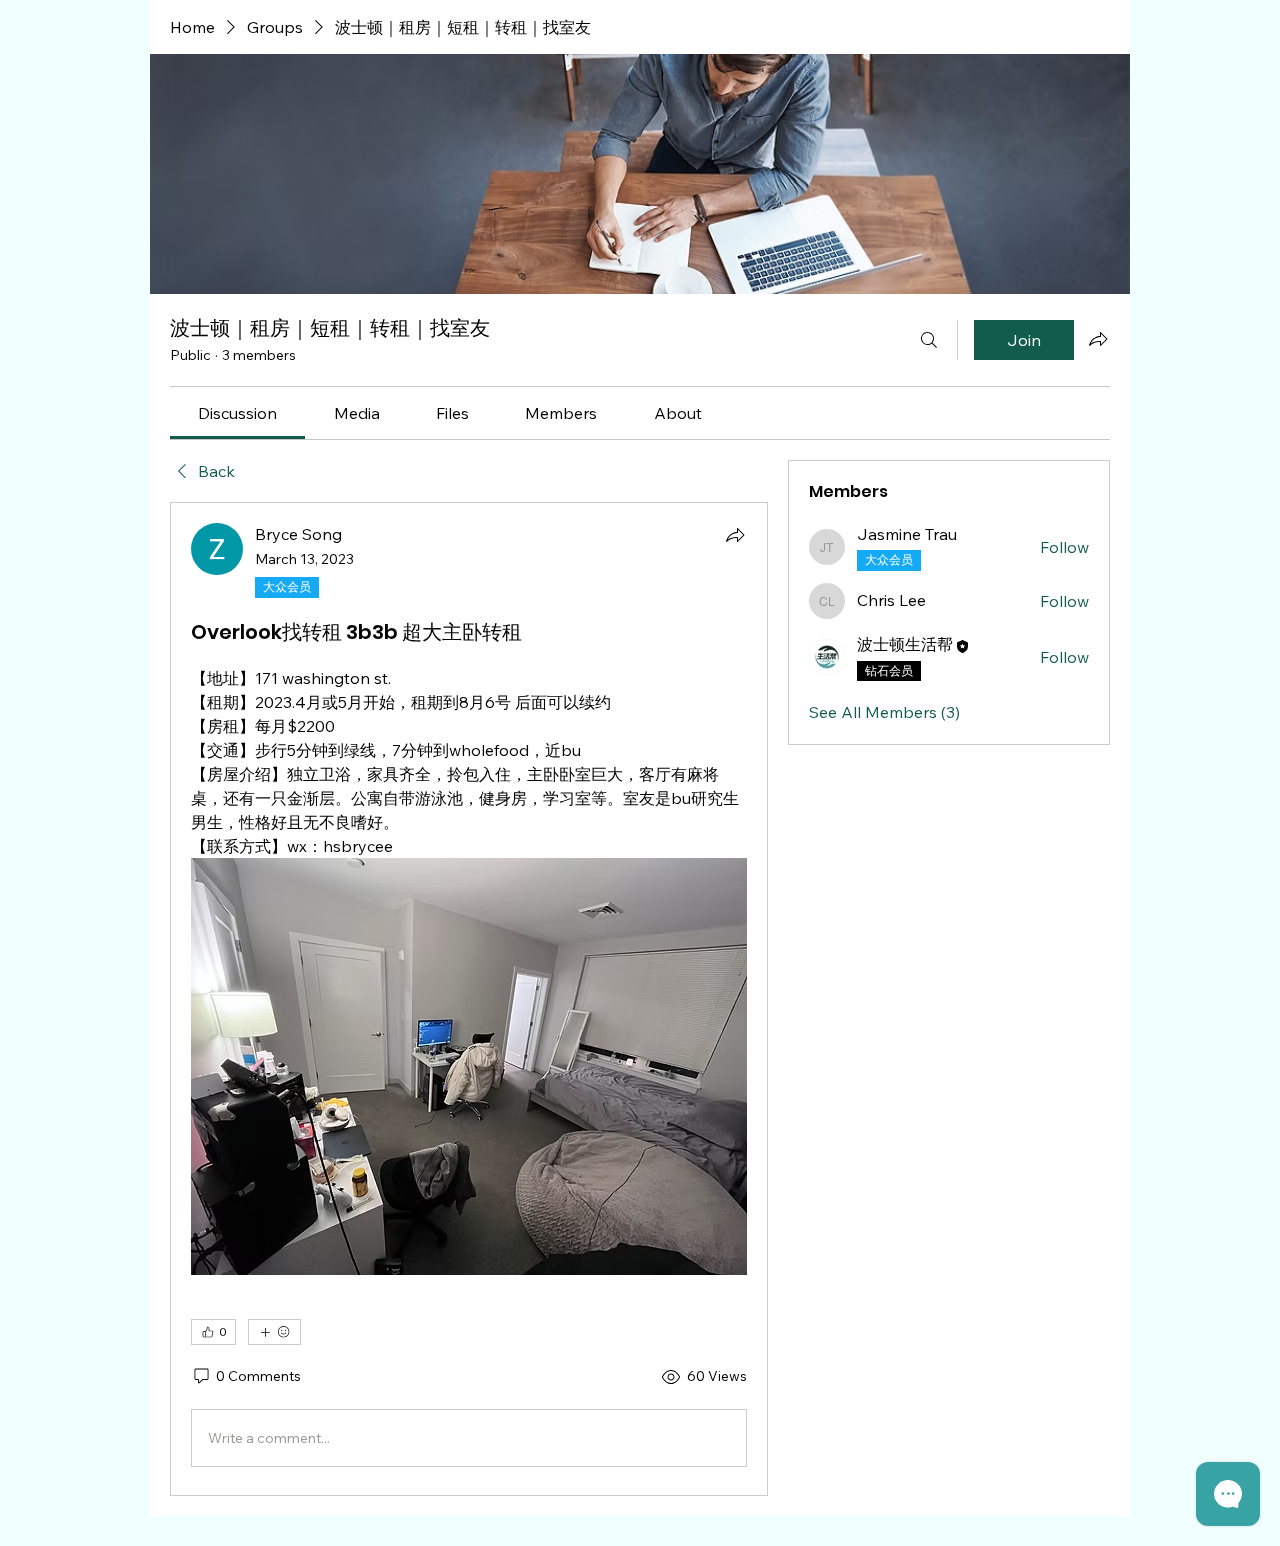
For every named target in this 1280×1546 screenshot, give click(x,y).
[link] (237, 413)
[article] (469, 999)
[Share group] (1098, 339)
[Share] (735, 535)
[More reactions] (274, 1332)
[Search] (929, 340)
